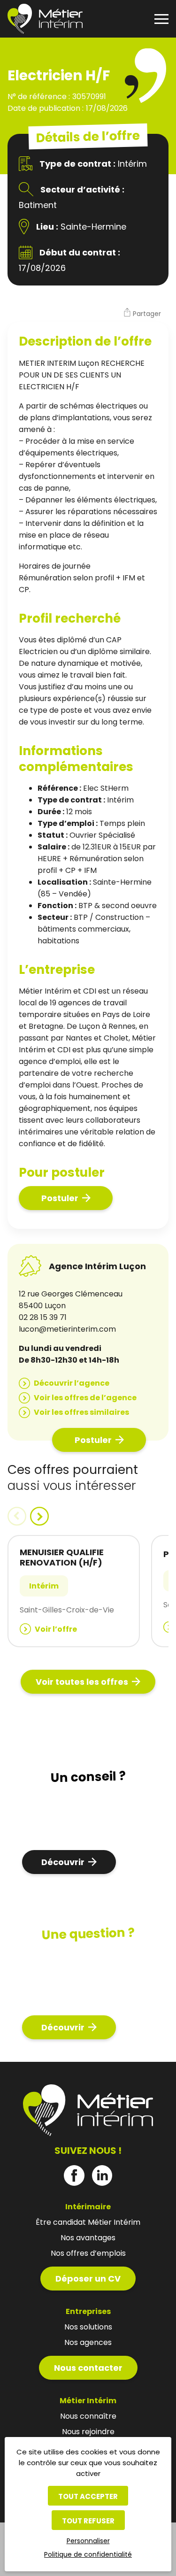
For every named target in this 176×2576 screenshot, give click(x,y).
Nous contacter (88, 2368)
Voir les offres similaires (81, 1412)
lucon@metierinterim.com (67, 1329)
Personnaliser (88, 2541)
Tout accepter (88, 2496)
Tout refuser (88, 2521)
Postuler (60, 1198)
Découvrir (63, 1862)
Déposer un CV (88, 2279)
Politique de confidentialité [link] (88, 2554)
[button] (142, 314)
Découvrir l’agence (72, 1383)
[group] (74, 1591)
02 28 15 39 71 (43, 1317)
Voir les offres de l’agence (85, 1398)
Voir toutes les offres (82, 1682)
